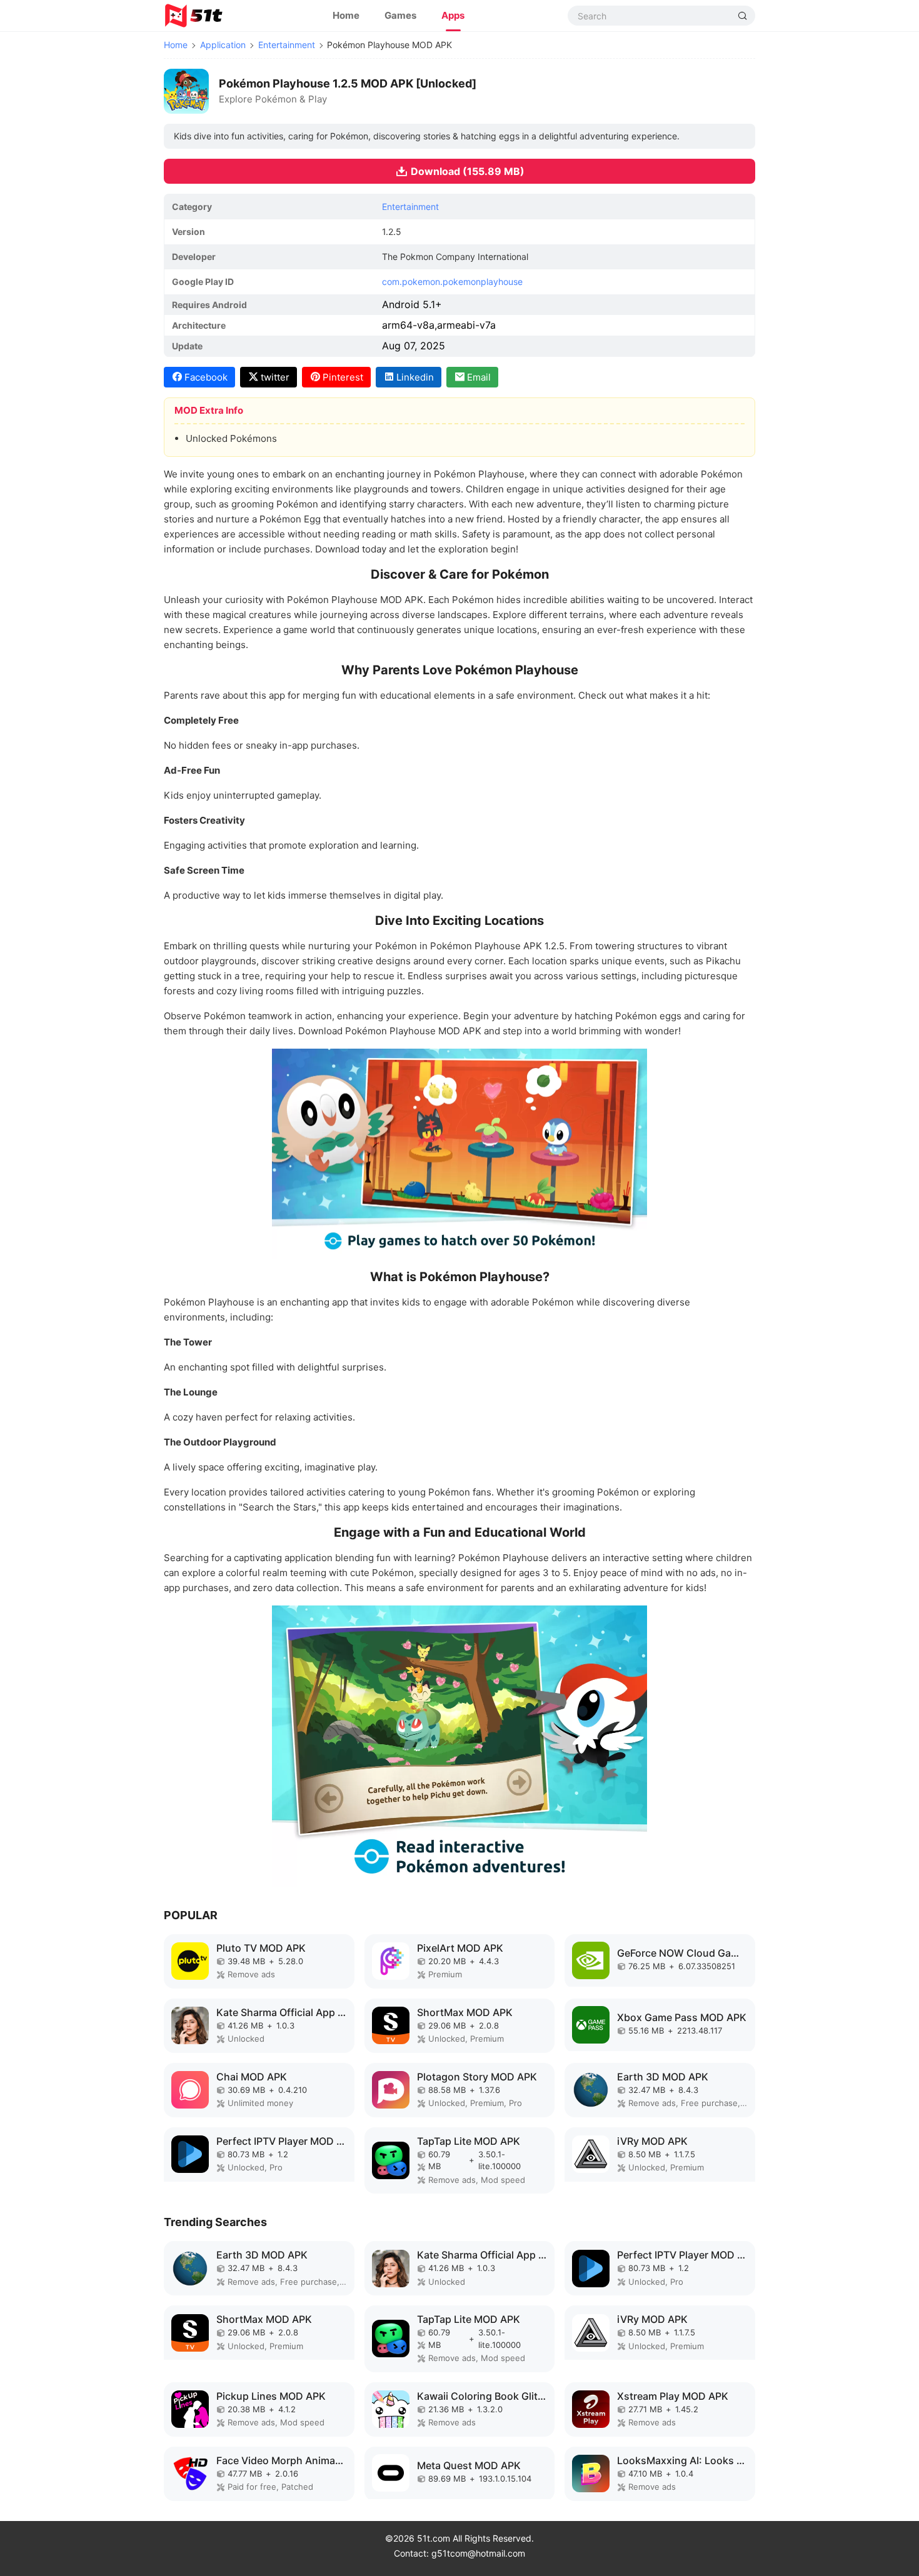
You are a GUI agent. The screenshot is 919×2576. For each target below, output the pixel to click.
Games (400, 15)
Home (346, 15)
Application (223, 45)
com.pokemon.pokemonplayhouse (452, 282)
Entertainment (287, 45)
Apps (453, 15)
